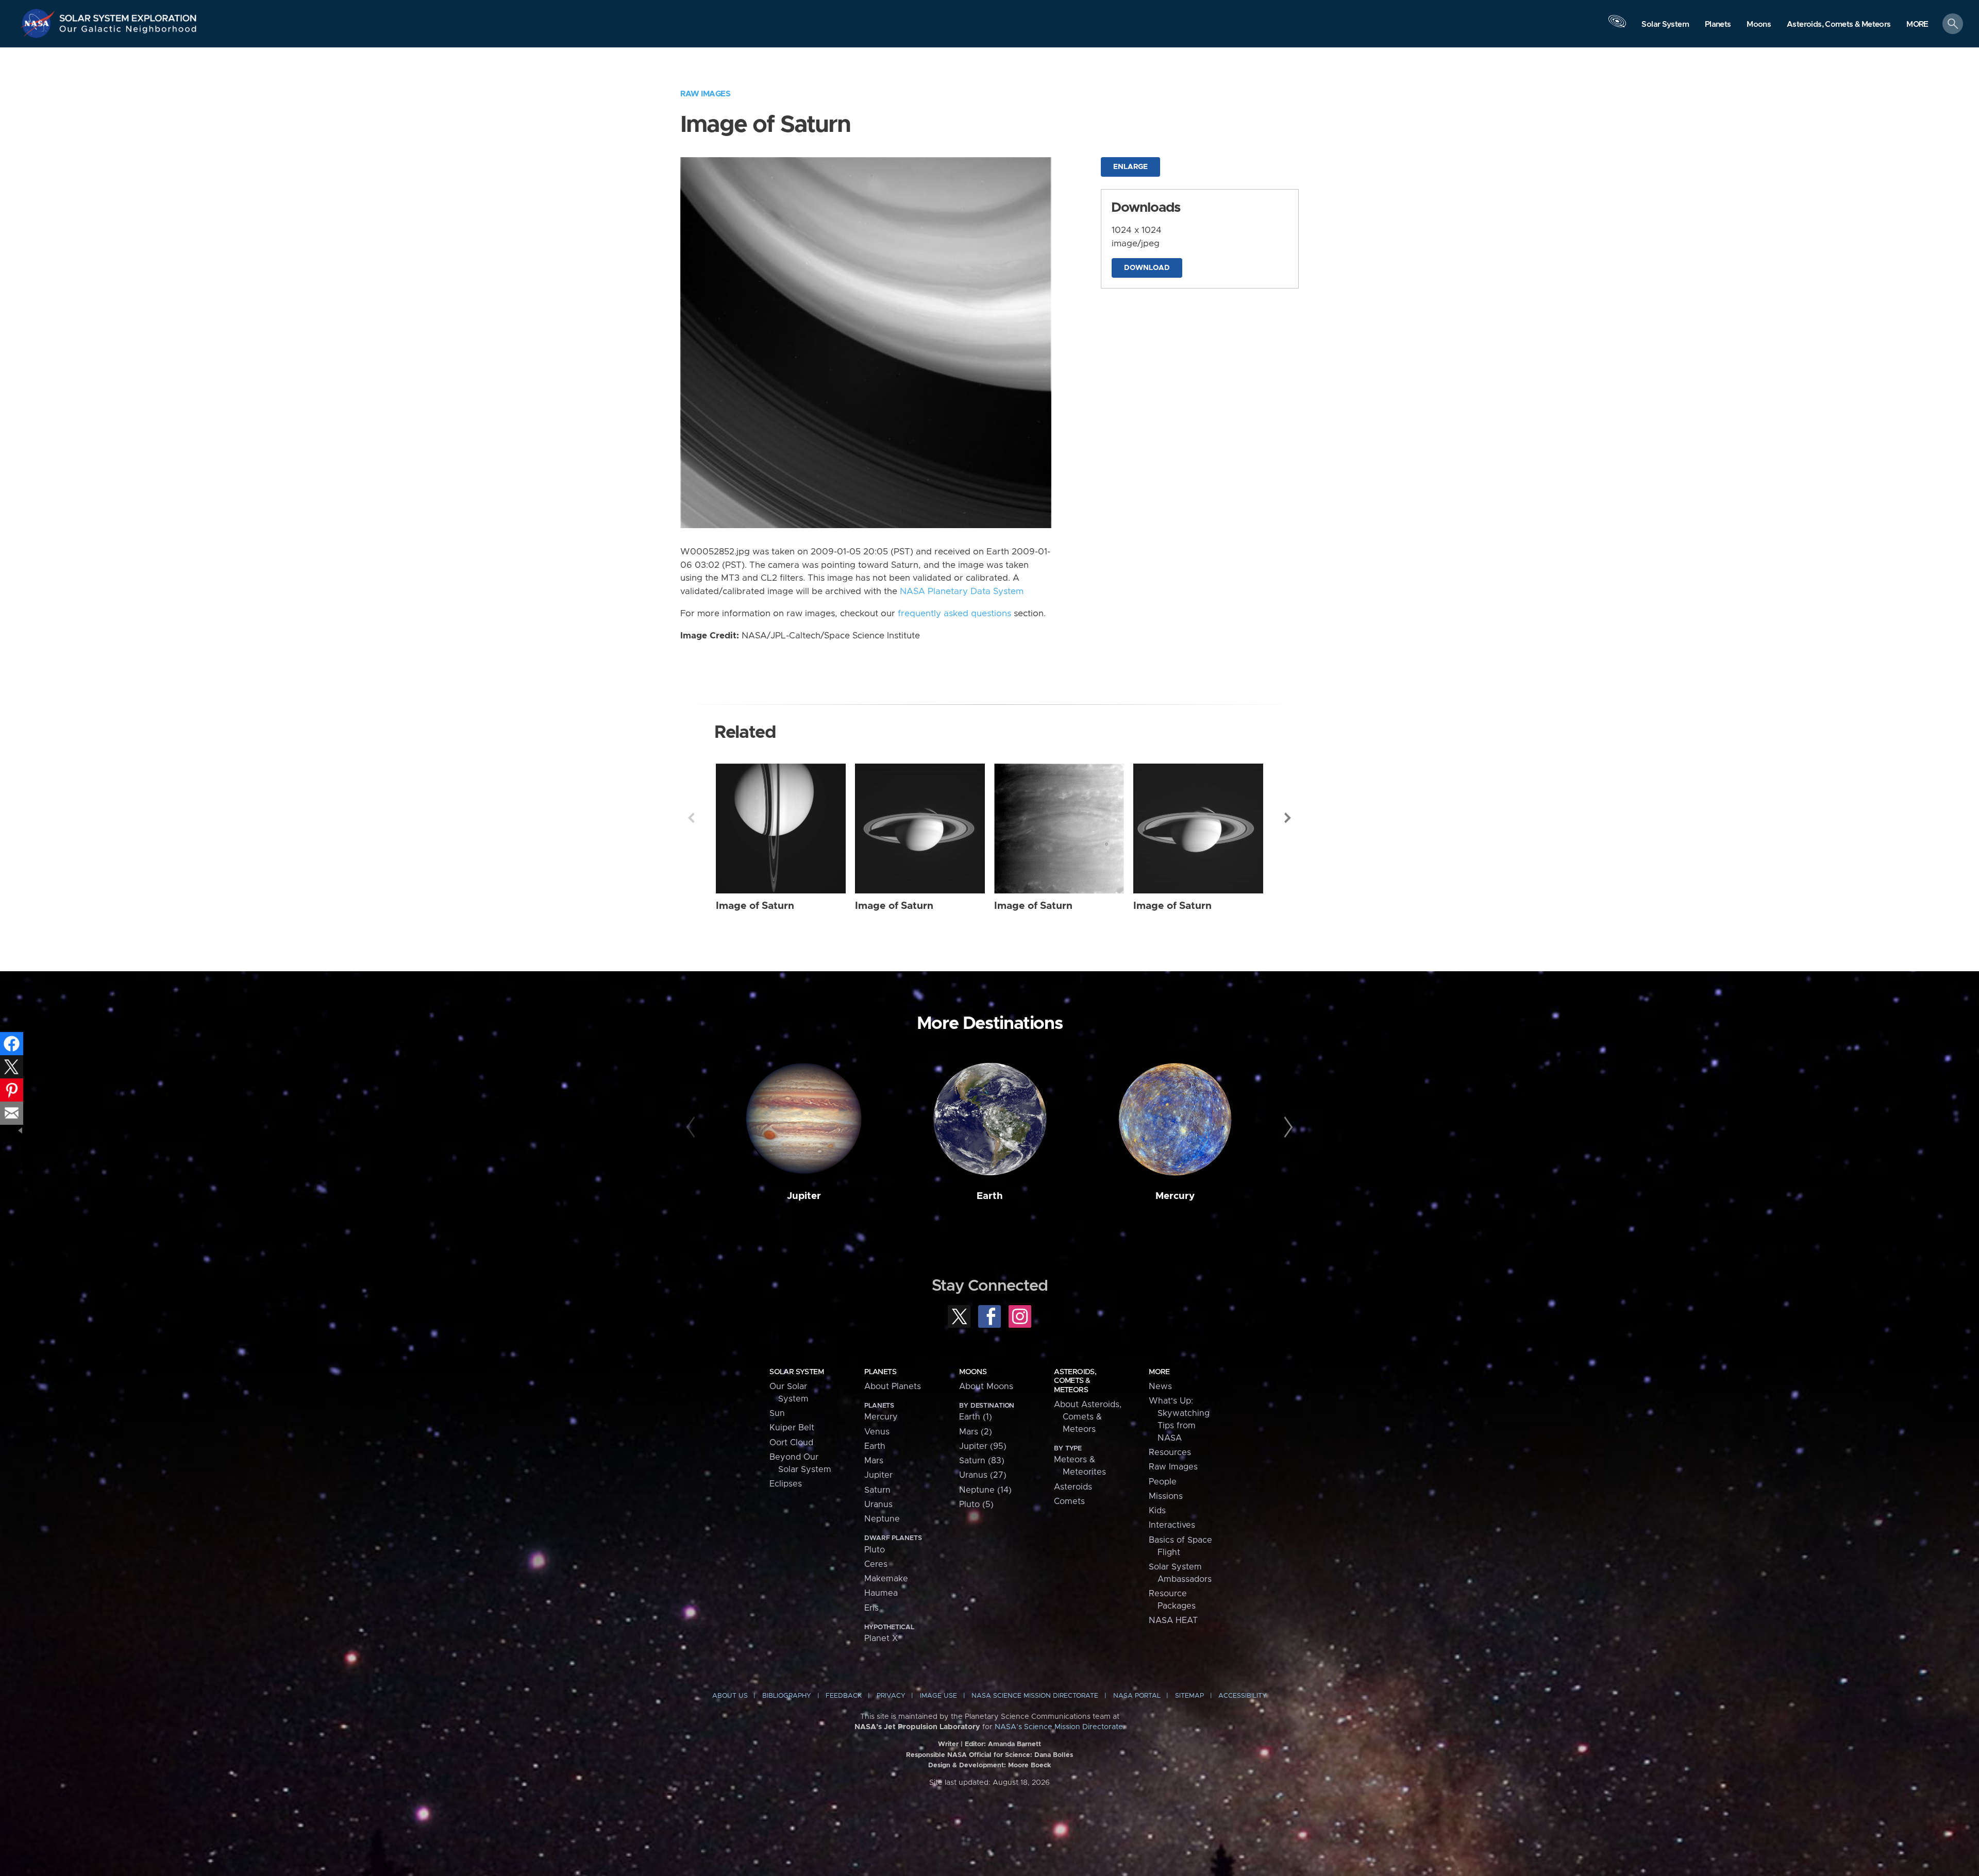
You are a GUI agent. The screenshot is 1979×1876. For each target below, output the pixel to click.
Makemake (886, 1579)
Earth (990, 1196)
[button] (1917, 24)
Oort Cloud (791, 1443)
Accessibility (1243, 1696)
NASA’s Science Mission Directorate (1059, 1727)
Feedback (844, 1696)
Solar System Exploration (128, 15)
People (1163, 1482)
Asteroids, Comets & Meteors (1075, 1381)
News (1160, 1387)
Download (1147, 268)
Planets (880, 1372)
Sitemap (1189, 1696)
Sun (777, 1413)
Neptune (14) (985, 1490)
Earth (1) (976, 1417)
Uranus (878, 1505)
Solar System (796, 1372)
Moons (973, 1372)
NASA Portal (1137, 1696)
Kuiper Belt (792, 1428)
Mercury (1175, 1196)
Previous (691, 818)
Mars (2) (976, 1432)
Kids (1157, 1511)
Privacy (891, 1696)
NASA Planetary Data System (962, 591)
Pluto (875, 1550)
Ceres (876, 1564)
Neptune (882, 1519)
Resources (1170, 1452)
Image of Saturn (755, 906)
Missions (1166, 1496)
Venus (877, 1432)
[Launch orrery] (1617, 26)
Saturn (877, 1490)
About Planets (893, 1387)
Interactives (1172, 1525)
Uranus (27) (983, 1475)
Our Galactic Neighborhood (128, 31)
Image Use (938, 1696)
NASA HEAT (1173, 1620)
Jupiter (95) (983, 1446)
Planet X (881, 1638)
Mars (874, 1461)
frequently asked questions (954, 614)
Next (1288, 818)
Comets (1069, 1501)
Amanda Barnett (1014, 1744)
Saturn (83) (982, 1461)
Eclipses (786, 1484)
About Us (730, 1696)
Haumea (881, 1593)
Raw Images (705, 94)
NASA (39, 23)
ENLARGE (1130, 167)
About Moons (986, 1387)
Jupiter (804, 1196)
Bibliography (787, 1696)
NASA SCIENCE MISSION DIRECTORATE (1035, 1696)
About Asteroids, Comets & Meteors (1088, 1417)
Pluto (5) (976, 1505)
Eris (871, 1608)
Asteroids (1073, 1487)
